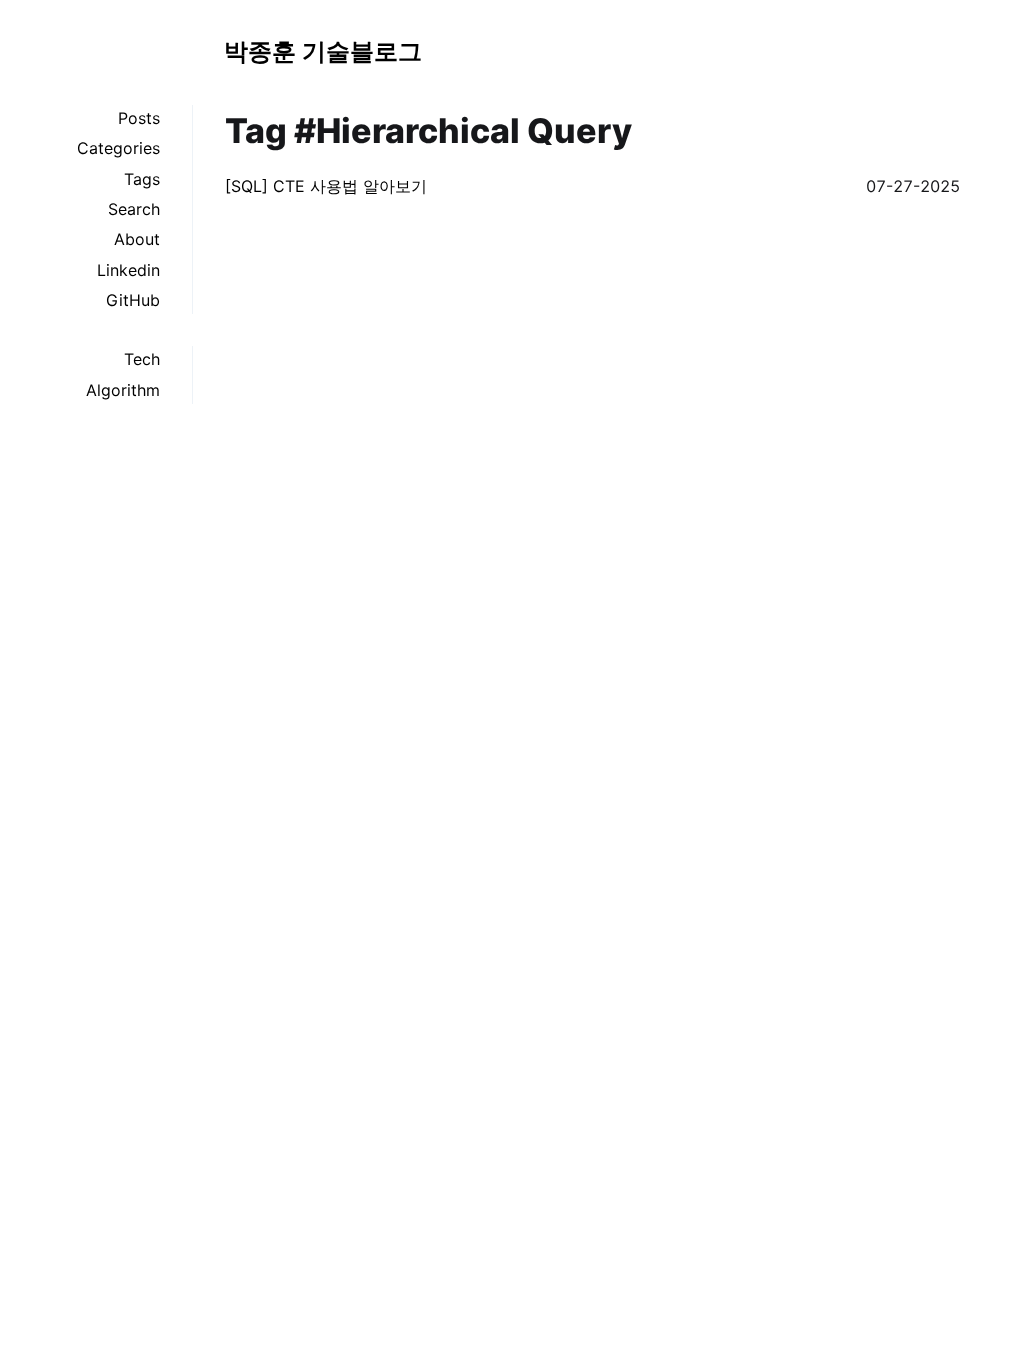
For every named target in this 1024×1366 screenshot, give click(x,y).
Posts (139, 118)
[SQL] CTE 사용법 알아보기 (326, 186)
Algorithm (123, 390)
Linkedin (128, 270)
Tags (142, 179)
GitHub (133, 300)
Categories (118, 148)
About (137, 239)
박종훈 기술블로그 (323, 51)
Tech (142, 359)
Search (134, 209)
